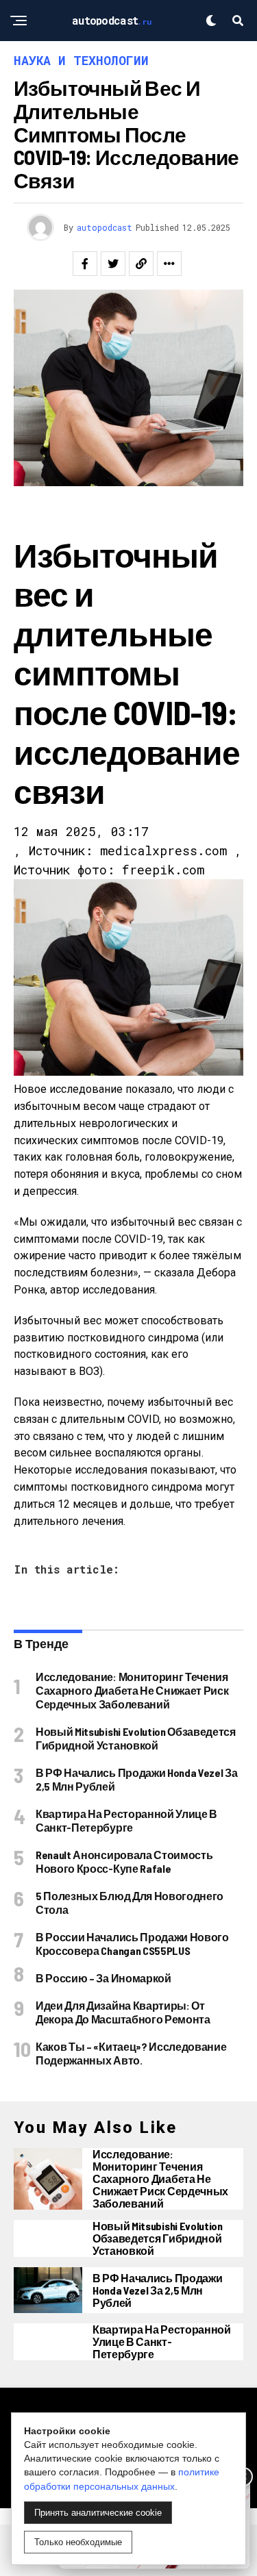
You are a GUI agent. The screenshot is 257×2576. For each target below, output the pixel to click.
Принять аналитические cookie (98, 2513)
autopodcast (105, 227)
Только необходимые (78, 2542)
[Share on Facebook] (85, 264)
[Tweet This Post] (113, 264)
